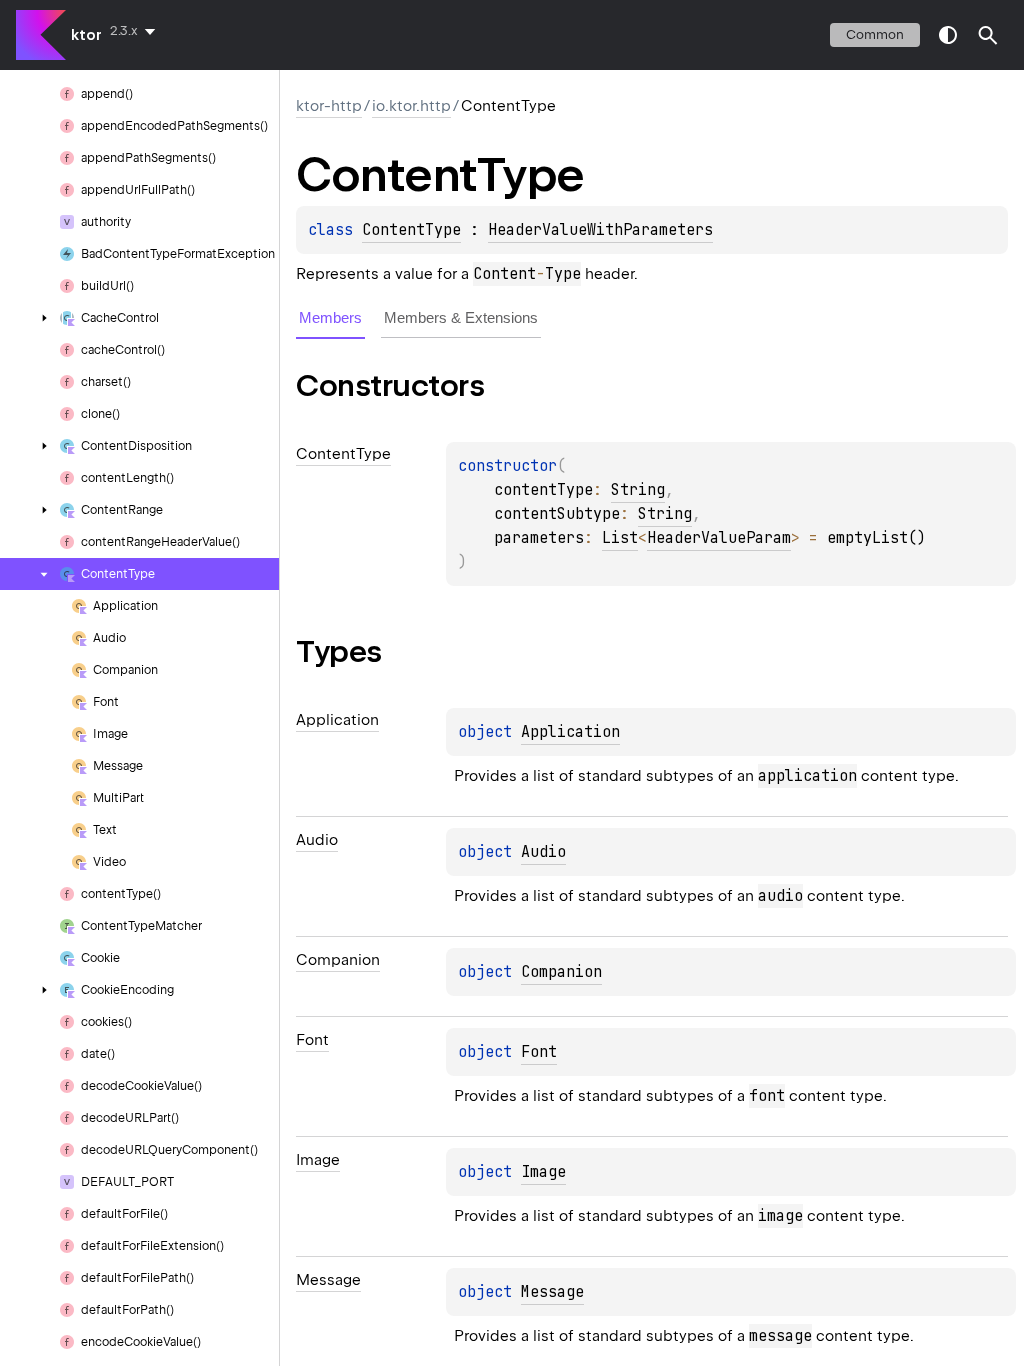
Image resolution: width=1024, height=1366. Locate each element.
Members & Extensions (461, 317)
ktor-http (329, 106)
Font (539, 1052)
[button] (988, 35)
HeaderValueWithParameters (600, 230)
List (620, 538)
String (638, 490)
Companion (561, 972)
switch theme (948, 35)
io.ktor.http (411, 106)
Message (552, 1292)
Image (543, 1172)
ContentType (411, 230)
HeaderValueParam (719, 538)
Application (570, 732)
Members (330, 317)
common (875, 34)
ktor (86, 35)
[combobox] (136, 31)
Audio (543, 852)
